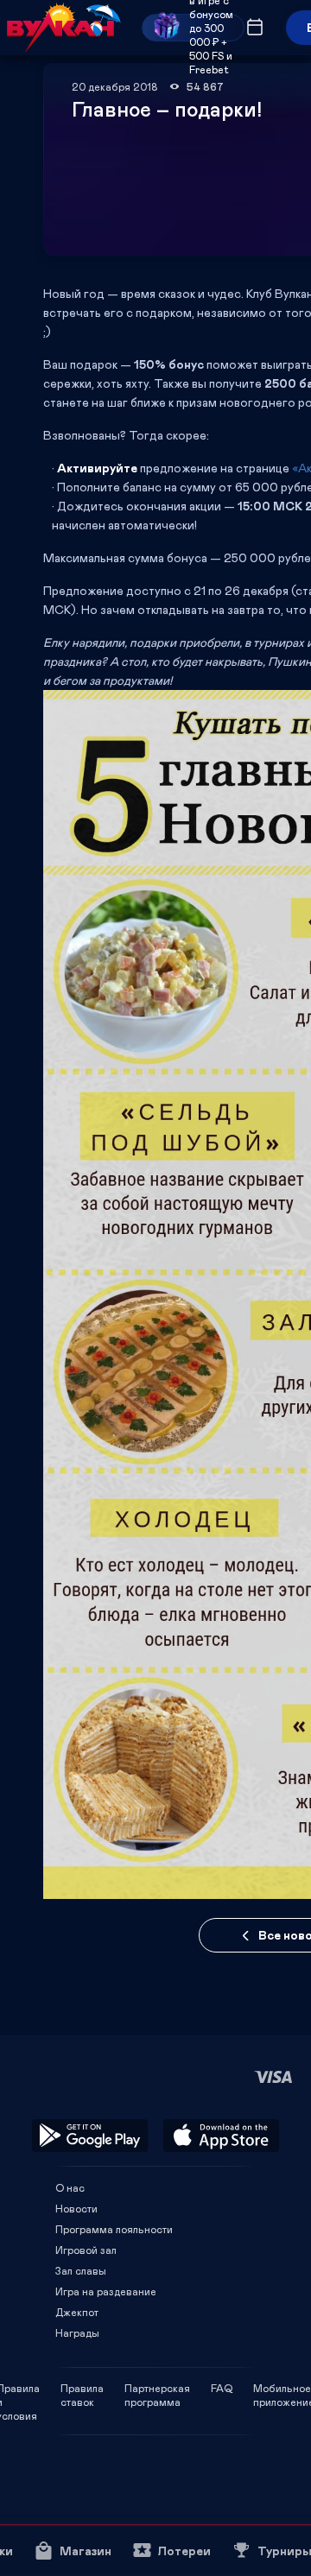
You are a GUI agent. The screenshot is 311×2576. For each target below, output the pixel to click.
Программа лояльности (114, 2229)
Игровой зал (86, 2250)
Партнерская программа (157, 2388)
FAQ (222, 2388)
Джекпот (77, 2312)
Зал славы (81, 2270)
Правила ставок (82, 2388)
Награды (77, 2332)
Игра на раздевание (106, 2291)
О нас (70, 2187)
